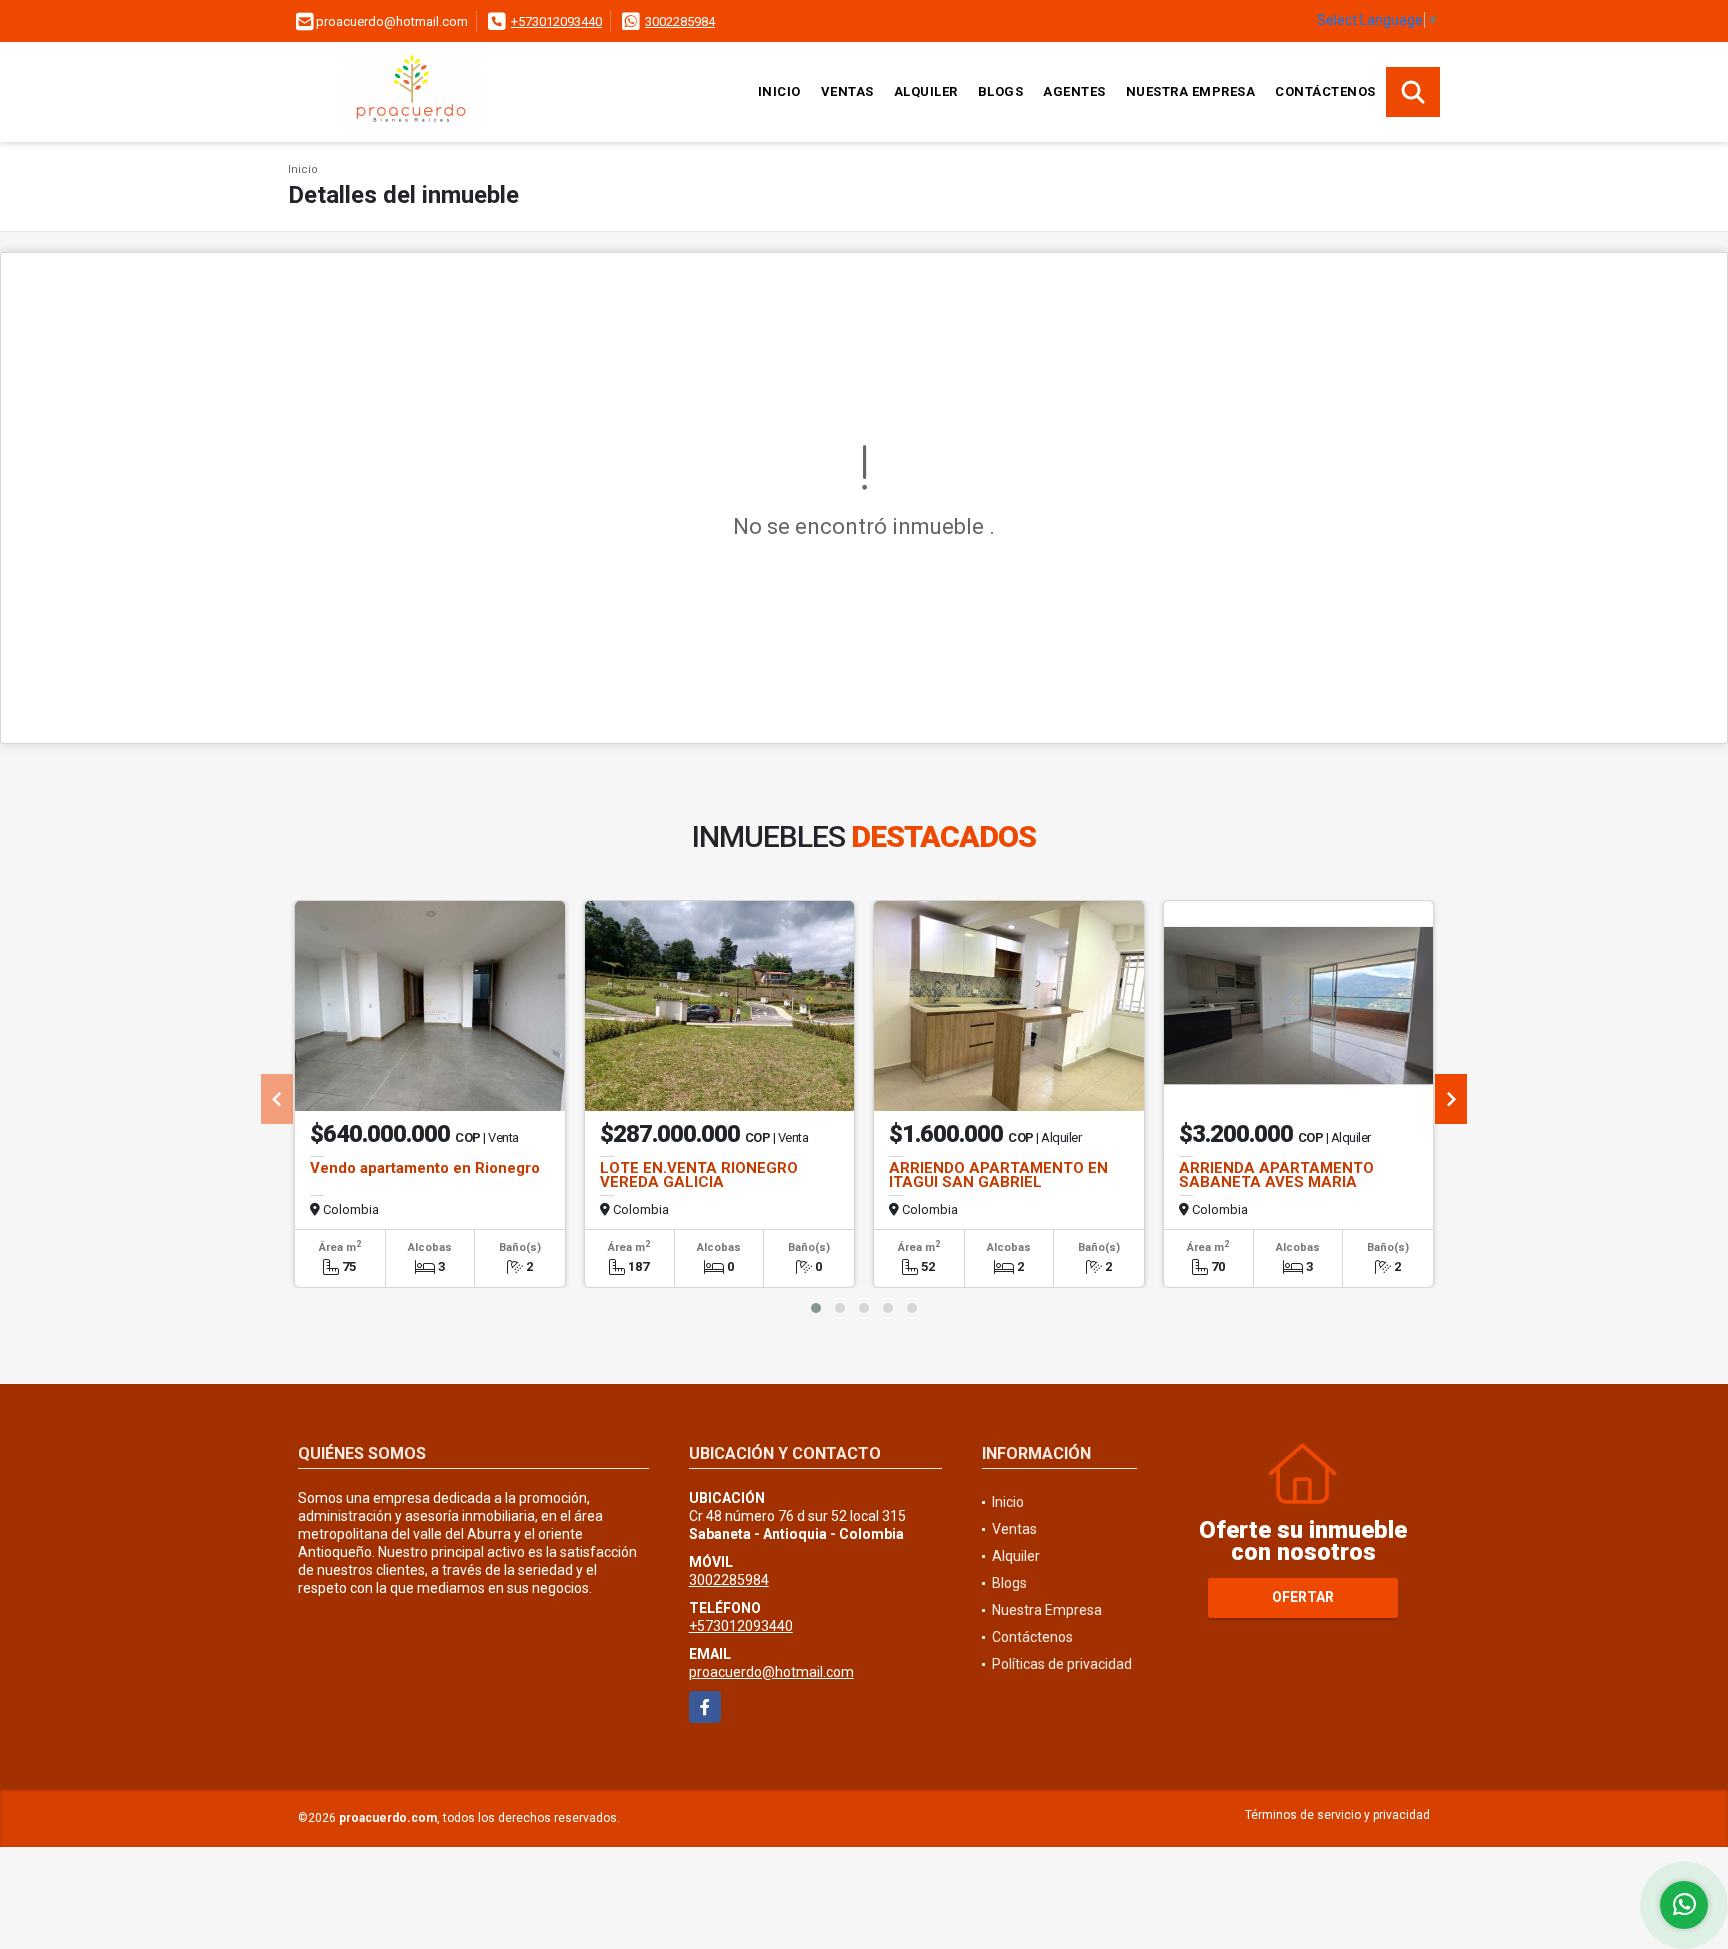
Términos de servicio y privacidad (1337, 1815)
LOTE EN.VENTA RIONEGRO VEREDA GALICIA (699, 1175)
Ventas (847, 91)
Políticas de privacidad (1062, 1664)
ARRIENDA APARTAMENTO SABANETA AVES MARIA (1276, 1175)
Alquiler (926, 91)
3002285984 (680, 21)
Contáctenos (1325, 91)
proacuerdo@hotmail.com (771, 1672)
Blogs (1001, 91)
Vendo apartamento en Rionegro (425, 1168)
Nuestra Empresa (1191, 91)
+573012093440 (556, 21)
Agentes (1074, 91)
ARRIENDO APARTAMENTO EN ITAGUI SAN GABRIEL (998, 1175)
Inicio (779, 91)
